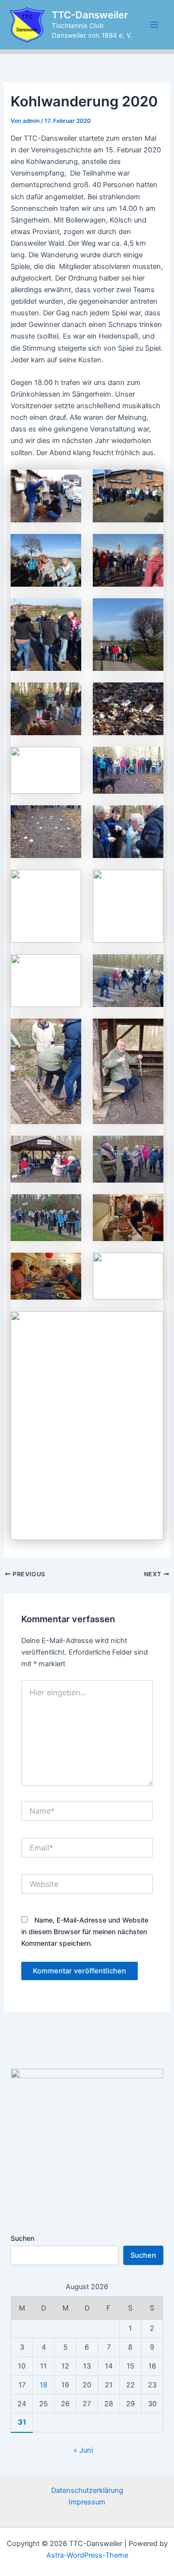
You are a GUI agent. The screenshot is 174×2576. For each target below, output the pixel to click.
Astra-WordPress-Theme (87, 2555)
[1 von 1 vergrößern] (69, 482)
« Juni (83, 2450)
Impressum (87, 2502)
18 (43, 2385)
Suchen (22, 2238)
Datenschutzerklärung (87, 2490)
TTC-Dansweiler (90, 15)
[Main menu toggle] (154, 25)
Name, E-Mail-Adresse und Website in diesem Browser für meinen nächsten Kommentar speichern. (85, 1932)
